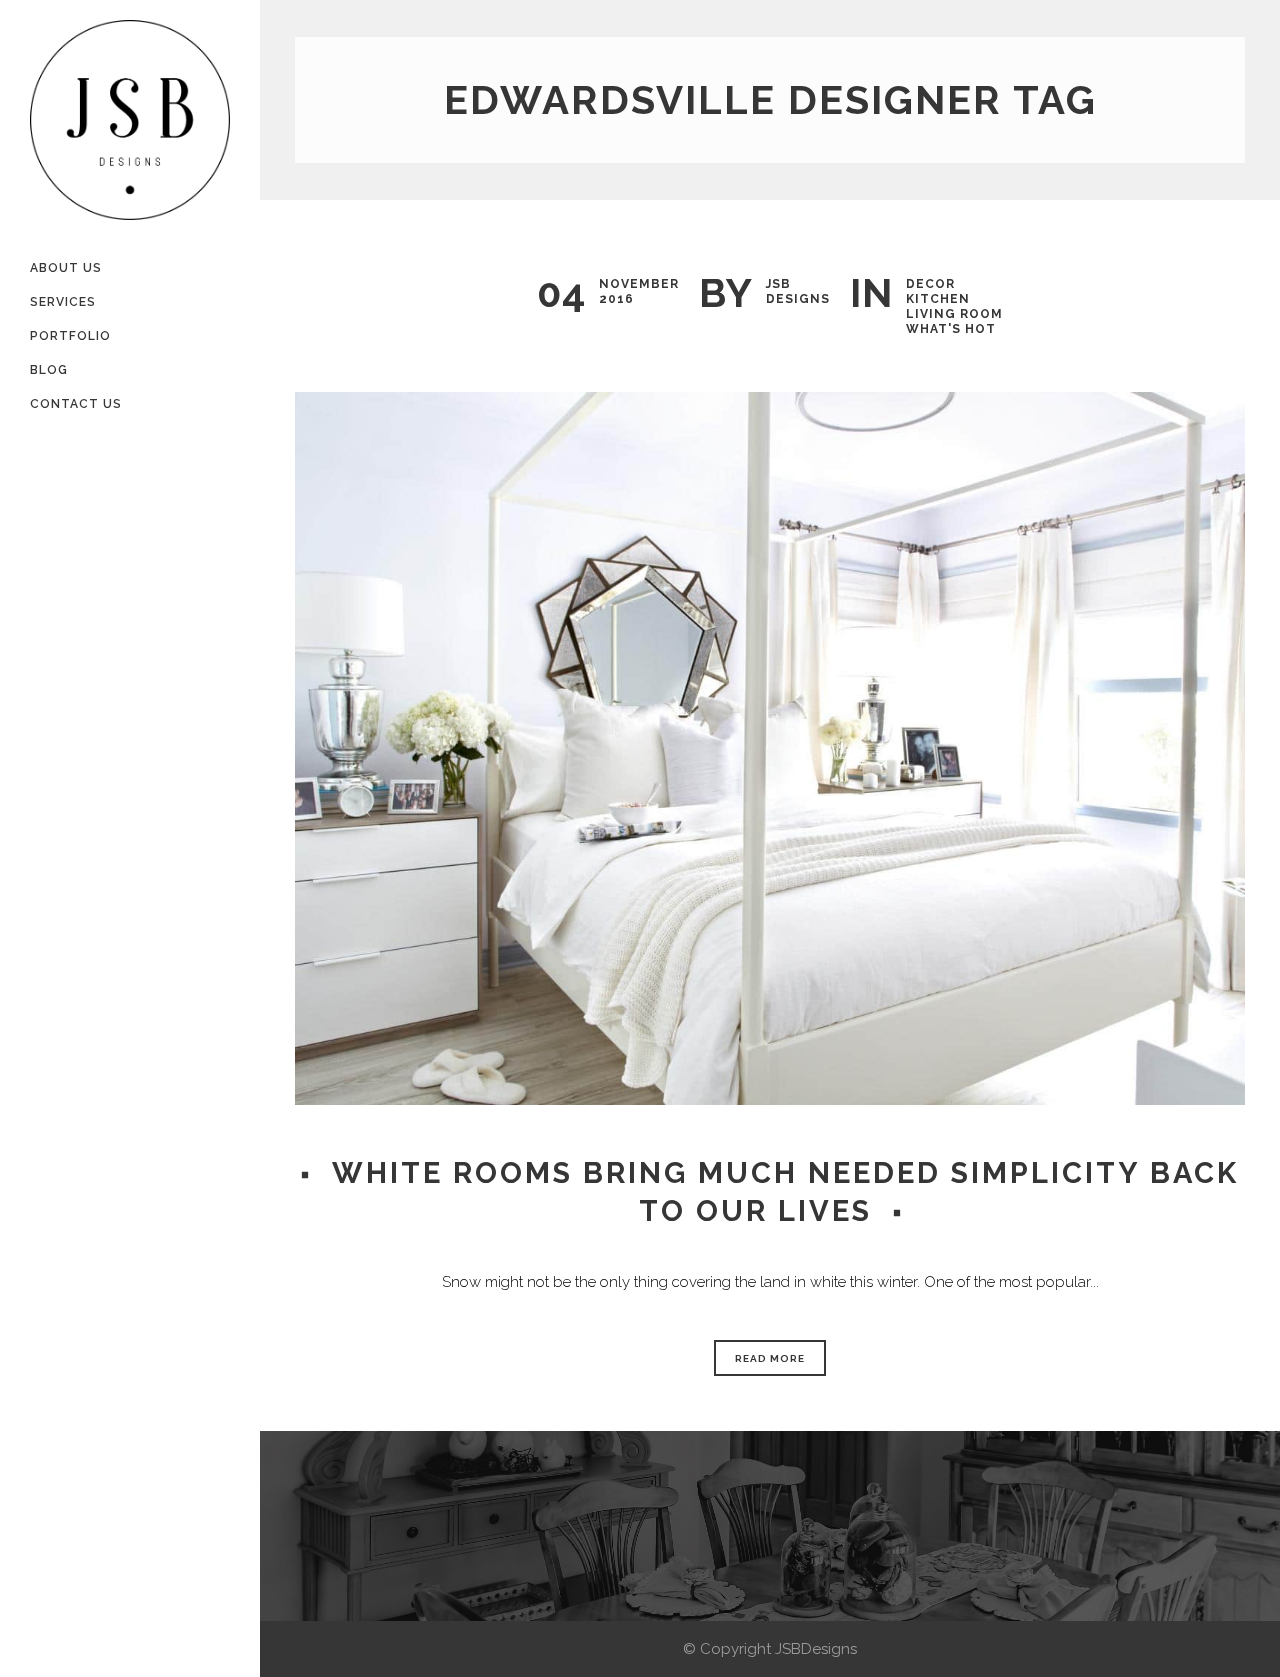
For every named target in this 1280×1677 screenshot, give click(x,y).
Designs (798, 299)
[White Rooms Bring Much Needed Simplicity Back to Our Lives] (770, 748)
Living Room (954, 314)
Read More (770, 1358)
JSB (778, 284)
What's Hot (951, 329)
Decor (930, 284)
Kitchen (938, 299)
